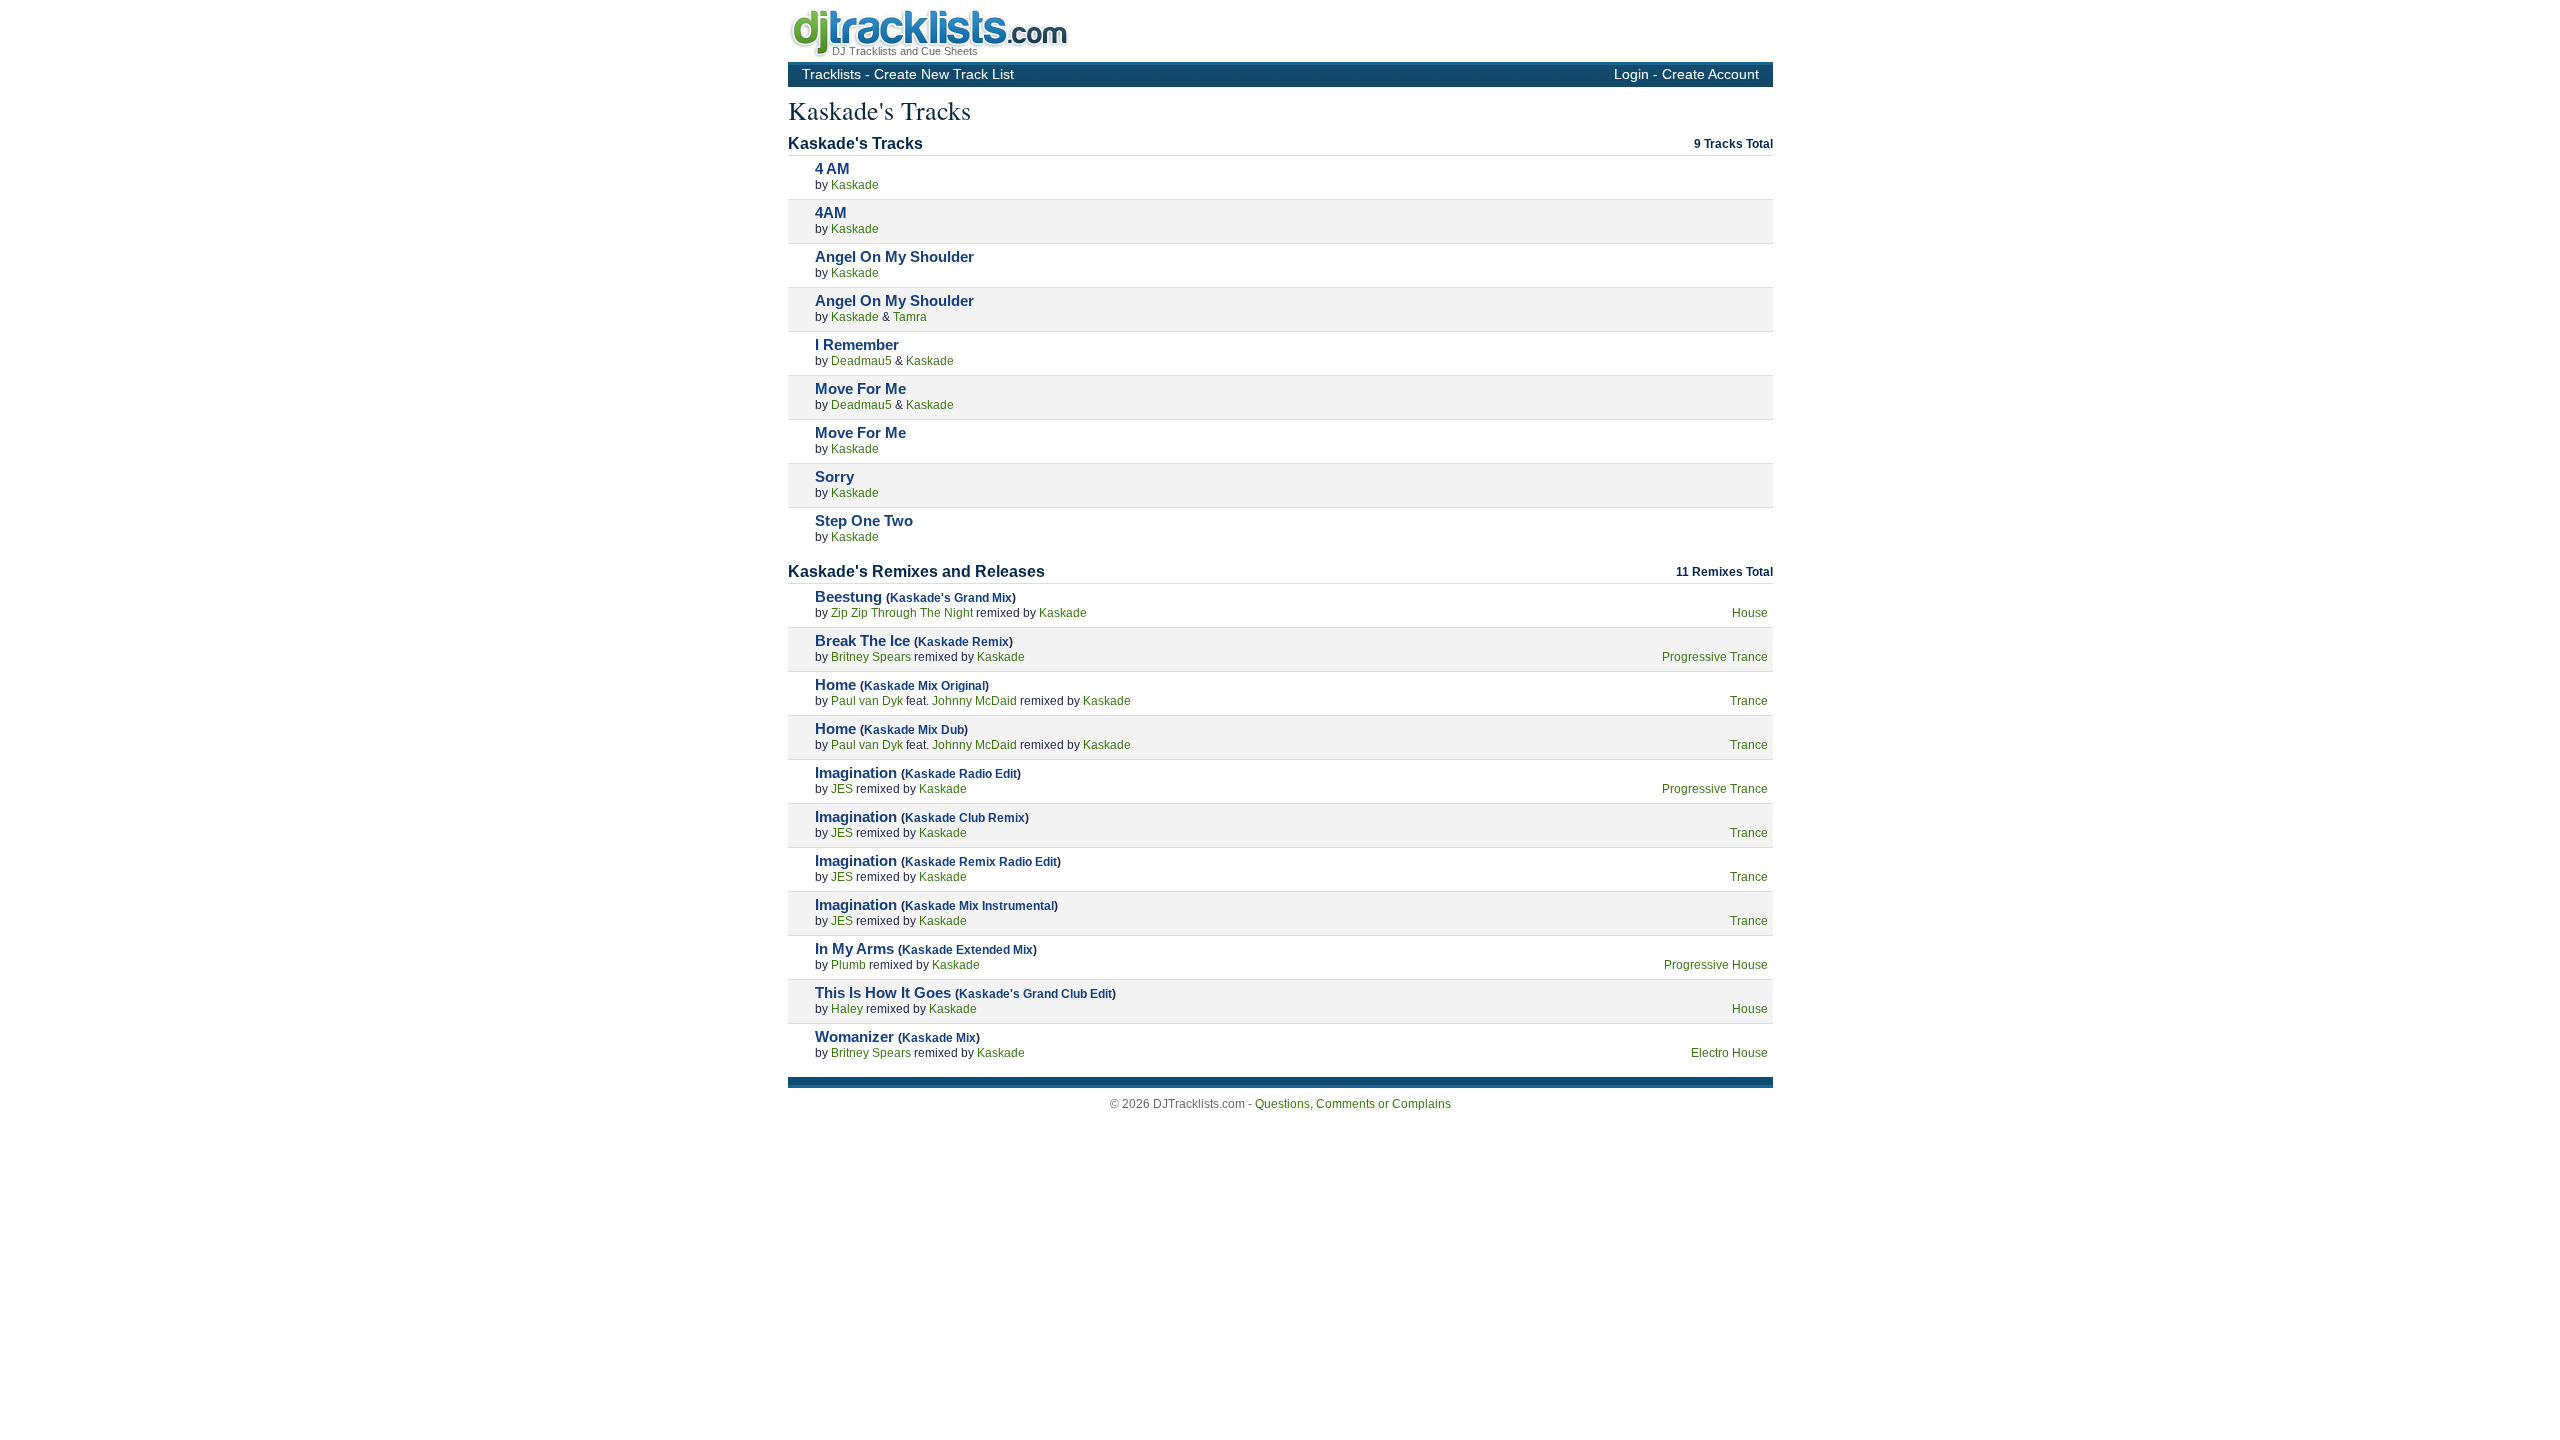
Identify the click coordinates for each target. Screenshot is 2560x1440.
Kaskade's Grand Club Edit (1035, 994)
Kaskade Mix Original (924, 686)
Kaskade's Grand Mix (951, 598)
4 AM (832, 168)
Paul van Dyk (867, 701)
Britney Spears (871, 657)
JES (842, 789)
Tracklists (831, 74)
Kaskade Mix (939, 1038)
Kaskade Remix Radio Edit (981, 862)
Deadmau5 (861, 361)
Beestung (848, 596)
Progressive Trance (1715, 657)
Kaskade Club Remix (965, 818)
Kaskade (855, 185)
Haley (847, 1009)
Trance (1749, 701)
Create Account (1710, 74)
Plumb (848, 965)
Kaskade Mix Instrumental (979, 906)
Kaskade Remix (963, 642)
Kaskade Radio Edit (961, 774)
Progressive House (1716, 965)
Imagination (856, 772)
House (1750, 613)
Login (1631, 74)
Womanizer (854, 1036)
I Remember (857, 344)
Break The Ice (862, 640)
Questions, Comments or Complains (1353, 1104)
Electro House (1729, 1053)
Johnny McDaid (974, 701)
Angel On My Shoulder (894, 256)
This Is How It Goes (883, 992)
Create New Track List (944, 74)
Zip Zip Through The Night (902, 613)
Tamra (910, 317)
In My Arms (854, 948)
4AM (831, 212)
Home (835, 684)
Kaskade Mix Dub (914, 730)
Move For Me (860, 388)
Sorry (834, 476)
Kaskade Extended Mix (967, 950)
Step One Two (864, 520)
